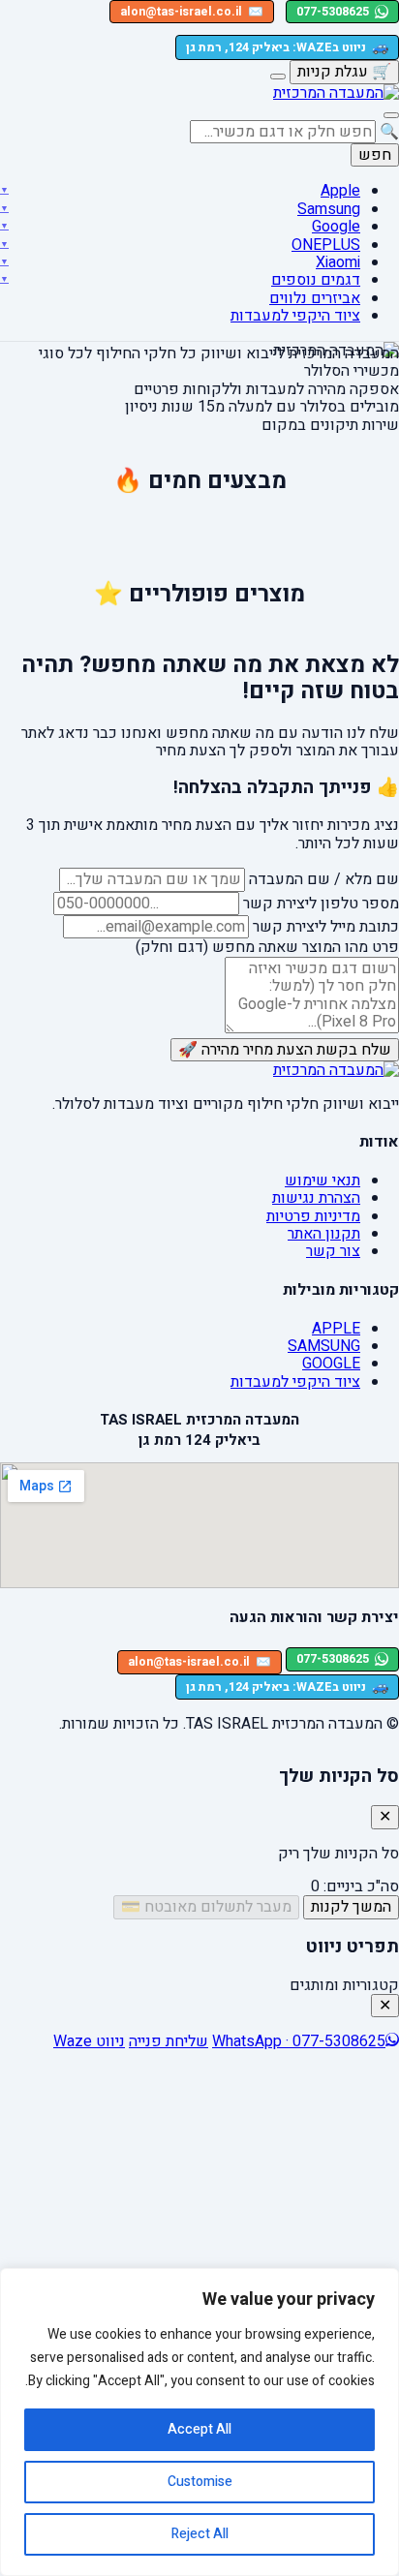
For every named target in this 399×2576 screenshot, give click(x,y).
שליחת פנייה (169, 2041)
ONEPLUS (326, 245)
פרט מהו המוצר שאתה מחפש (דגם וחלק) (267, 947)
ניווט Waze (89, 2041)
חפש (375, 155)
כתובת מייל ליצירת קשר (326, 927)
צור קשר (333, 1251)
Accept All (199, 2429)
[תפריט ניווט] (391, 115)
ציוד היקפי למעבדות (295, 316)
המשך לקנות (351, 1907)
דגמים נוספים (316, 280)
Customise (200, 2482)
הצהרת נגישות (316, 1198)
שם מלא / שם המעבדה (324, 879)
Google (336, 227)
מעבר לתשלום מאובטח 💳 (206, 1907)
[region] (199, 2422)
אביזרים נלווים (315, 298)
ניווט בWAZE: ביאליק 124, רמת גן (287, 47)
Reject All (200, 2534)
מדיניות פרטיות (313, 1216)
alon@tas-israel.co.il (192, 12)
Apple (340, 191)
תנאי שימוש (322, 1181)
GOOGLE (331, 1364)
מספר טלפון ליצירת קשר (321, 904)
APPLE (336, 1329)
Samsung (329, 209)
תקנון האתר (324, 1234)
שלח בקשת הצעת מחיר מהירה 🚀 (285, 1050)
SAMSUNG (324, 1346)
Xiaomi (338, 262)
